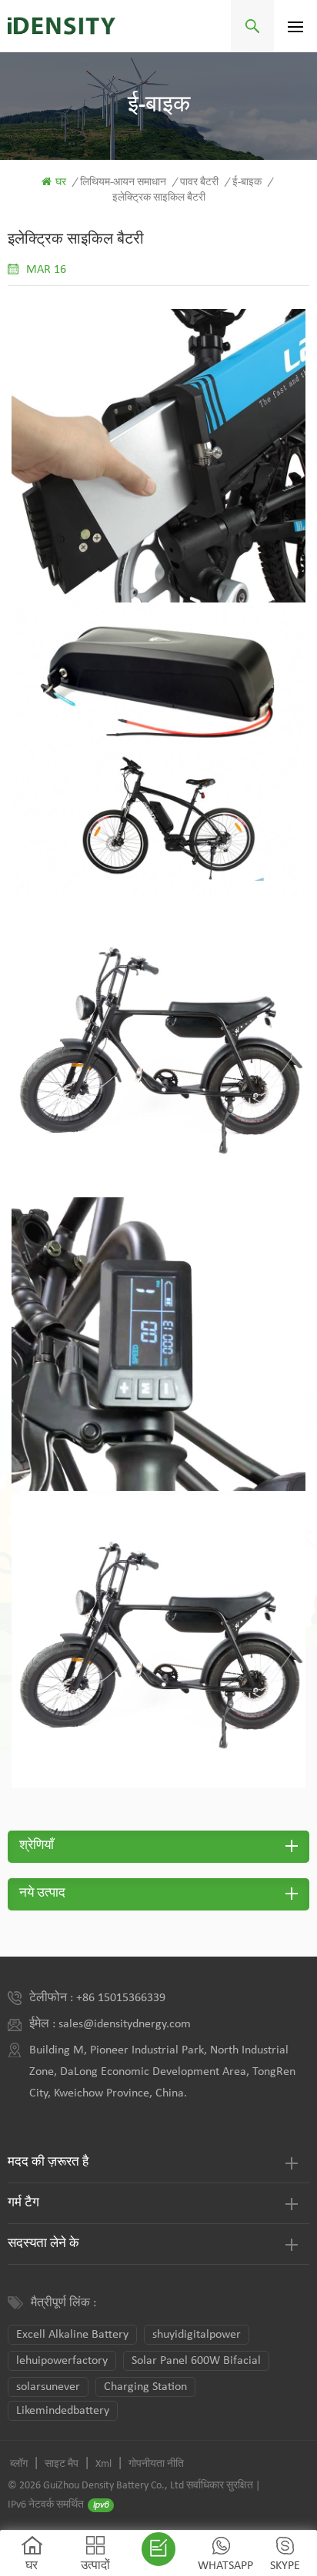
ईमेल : (44, 2024)
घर (61, 183)
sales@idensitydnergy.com (125, 2024)
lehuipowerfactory (62, 2361)
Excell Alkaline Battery (72, 2335)
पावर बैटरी (199, 183)
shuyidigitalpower (197, 2335)
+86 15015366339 (121, 1998)
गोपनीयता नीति (156, 2464)
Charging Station (145, 2387)
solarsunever (48, 2387)
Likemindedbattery (63, 2411)
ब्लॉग (19, 2464)
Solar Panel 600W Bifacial (196, 2361)
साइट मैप (62, 2464)
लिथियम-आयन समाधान (123, 183)
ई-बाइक (247, 183)
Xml (103, 2464)
